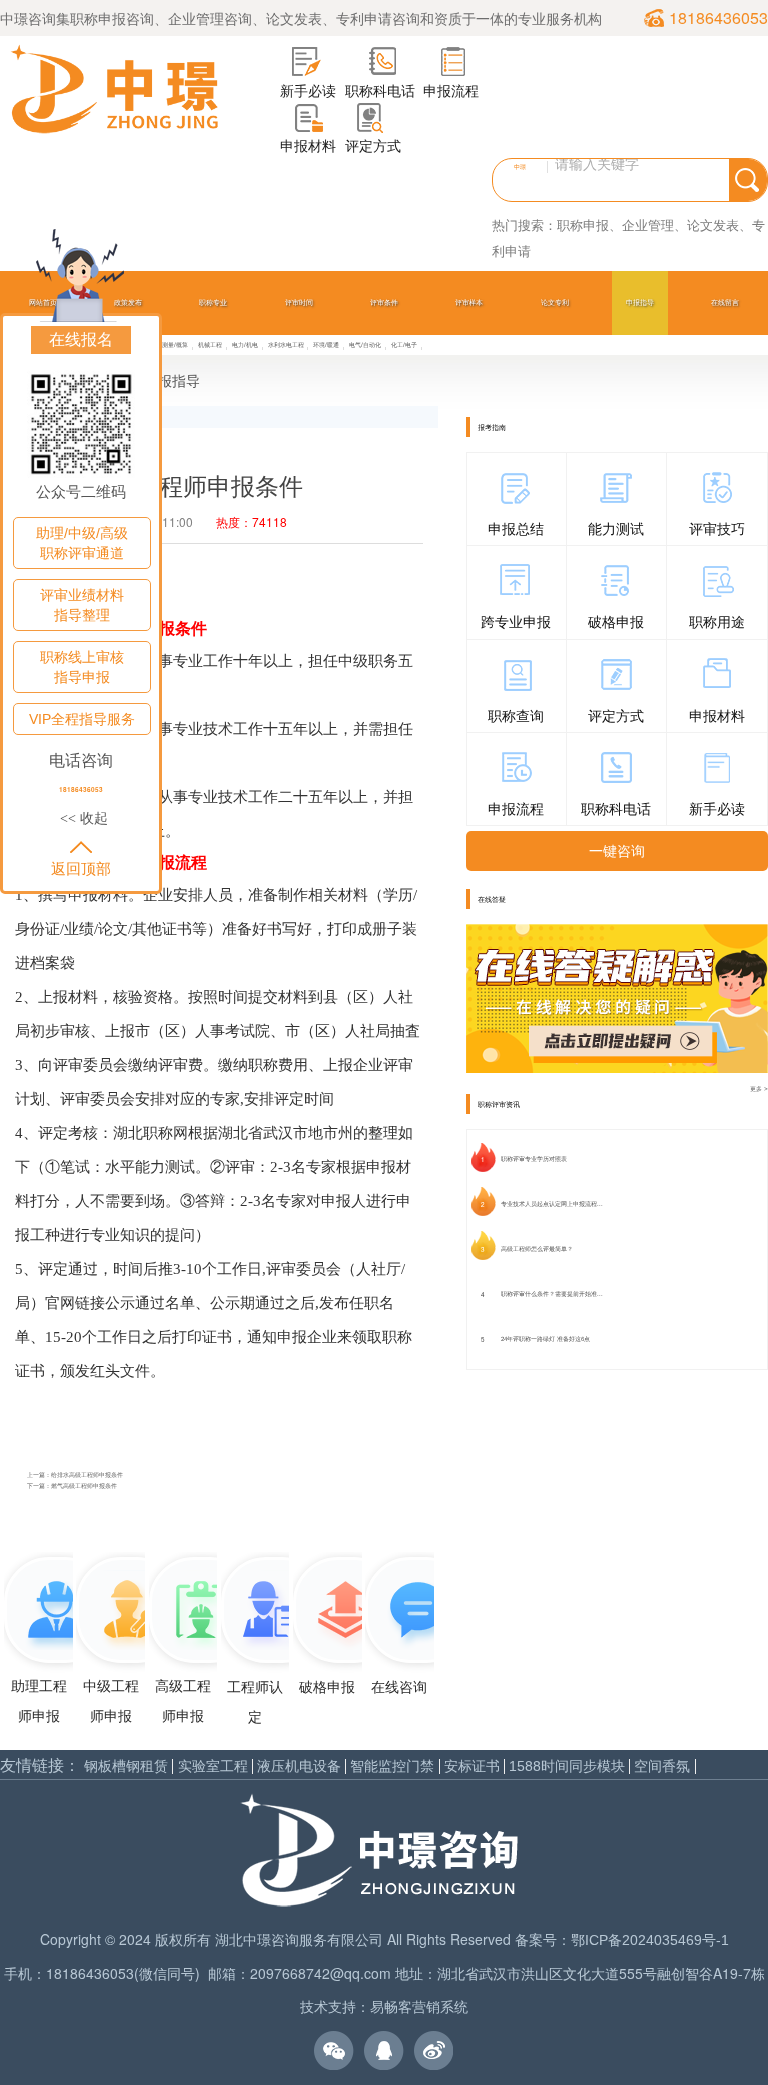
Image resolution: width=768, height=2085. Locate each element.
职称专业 (213, 302)
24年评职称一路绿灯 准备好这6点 (545, 1339)
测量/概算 (175, 344)
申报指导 (640, 302)
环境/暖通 (326, 344)
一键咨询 (617, 851)
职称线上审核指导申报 (82, 667)
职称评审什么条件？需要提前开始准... (552, 1294)
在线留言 (725, 302)
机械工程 (210, 344)
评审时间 (299, 302)
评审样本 (469, 302)
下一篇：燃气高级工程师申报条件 (72, 1486)
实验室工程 (213, 1766)
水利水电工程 (286, 344)
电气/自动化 (365, 344)
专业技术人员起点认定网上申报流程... (552, 1204)
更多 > (759, 1088)
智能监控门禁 (392, 1766)
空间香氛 (662, 1766)
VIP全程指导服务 (82, 719)
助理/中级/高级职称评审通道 (82, 543)
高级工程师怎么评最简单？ (537, 1249)
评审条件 (384, 302)
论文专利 (555, 302)
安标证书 (472, 1766)
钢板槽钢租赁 (126, 1766)
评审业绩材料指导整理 (82, 605)
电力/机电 (245, 344)
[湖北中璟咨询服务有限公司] (115, 90)
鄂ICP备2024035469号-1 (650, 1940)
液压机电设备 (299, 1766)
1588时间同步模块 (567, 1766)
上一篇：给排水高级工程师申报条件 (75, 1475)
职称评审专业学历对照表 (534, 1159)
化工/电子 (404, 344)
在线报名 (81, 339)
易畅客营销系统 (419, 2007)
